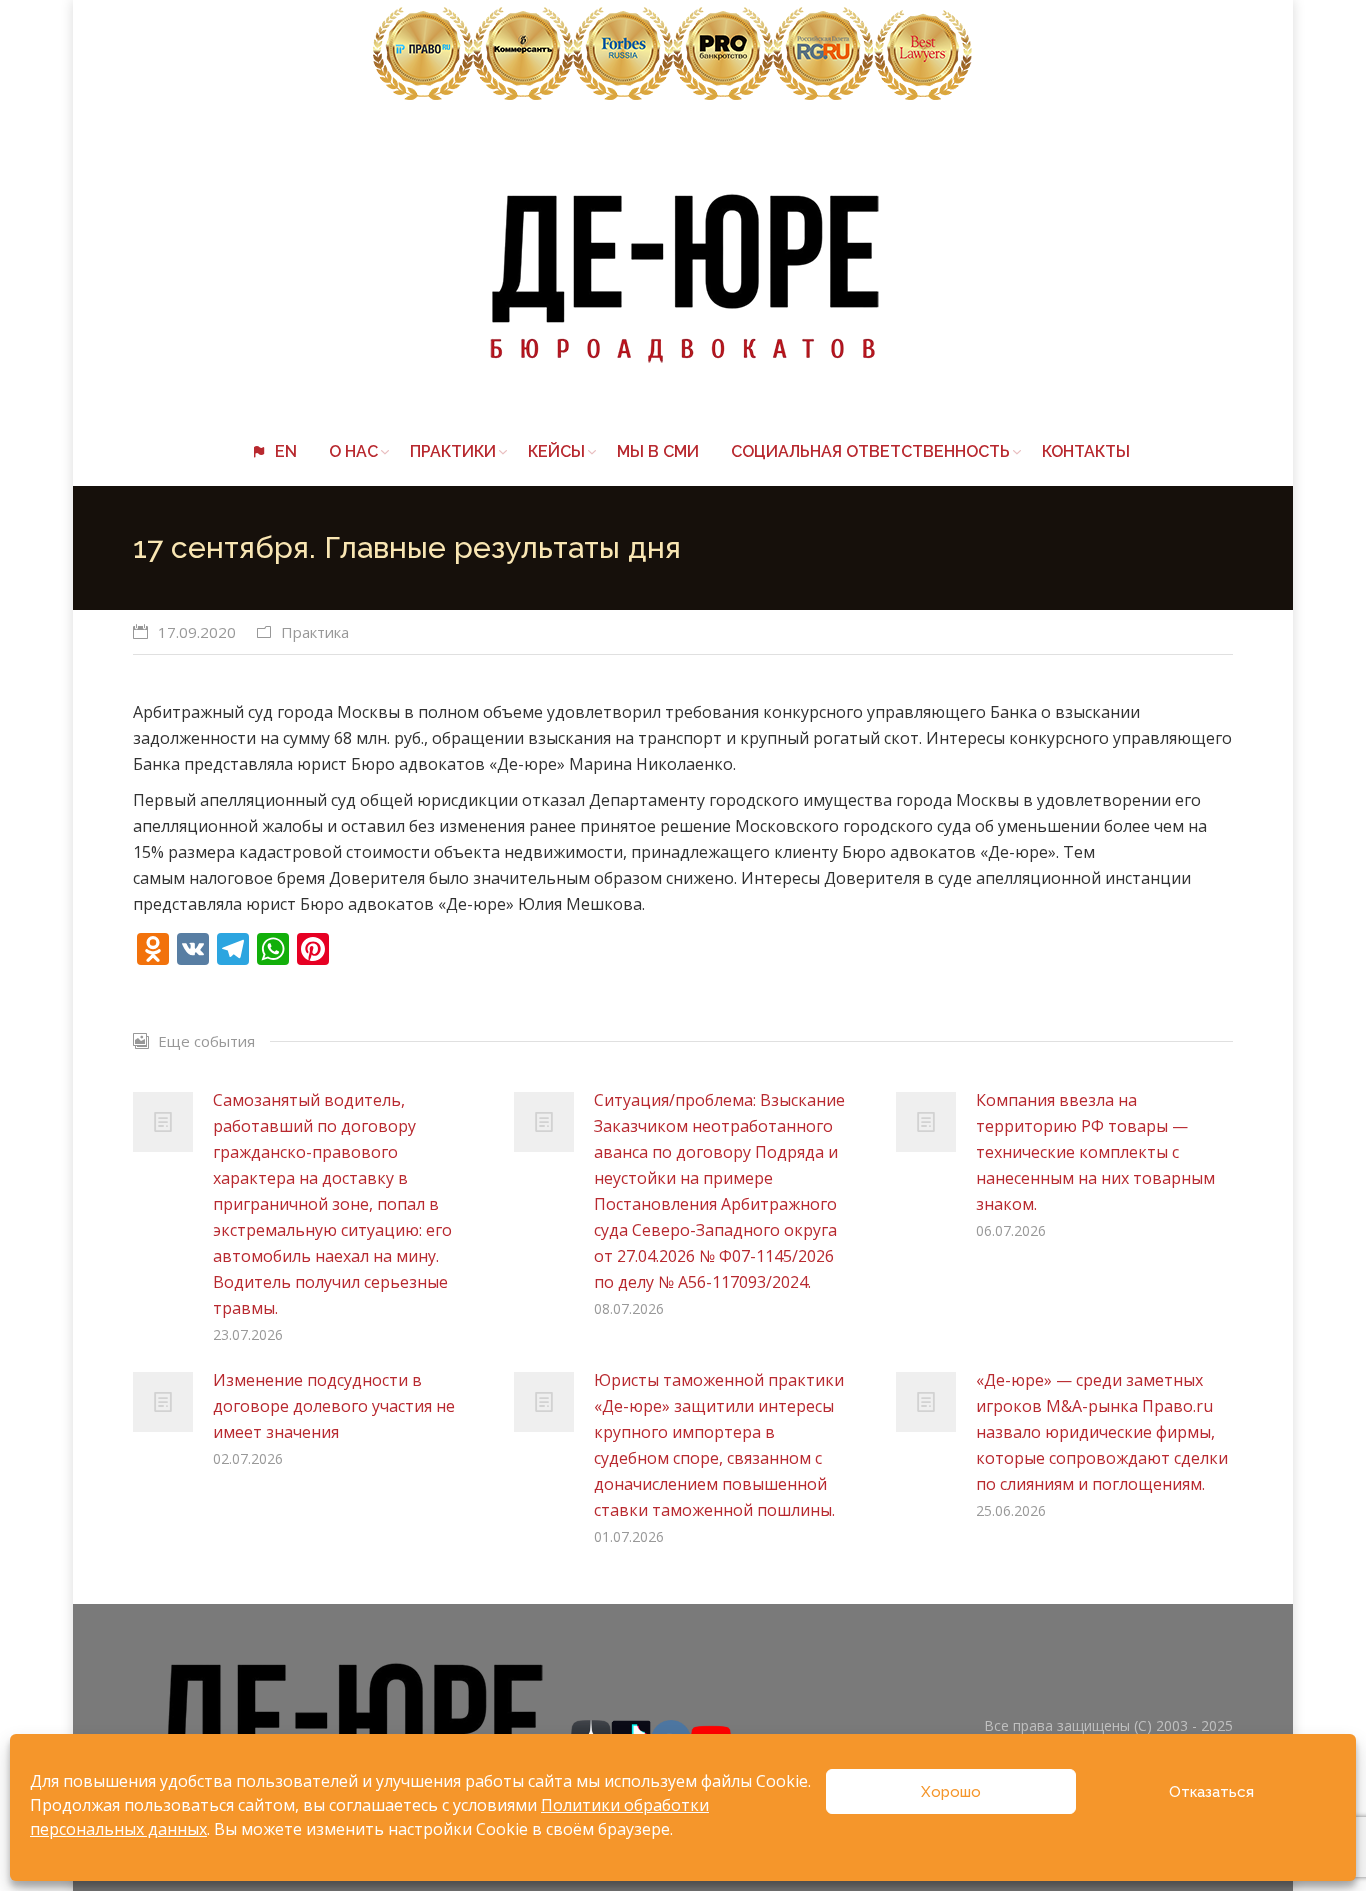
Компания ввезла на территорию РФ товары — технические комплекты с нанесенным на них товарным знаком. (1095, 1152)
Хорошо (951, 1792)
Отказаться (1211, 1792)
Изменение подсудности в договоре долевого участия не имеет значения (334, 1406)
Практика (315, 632)
